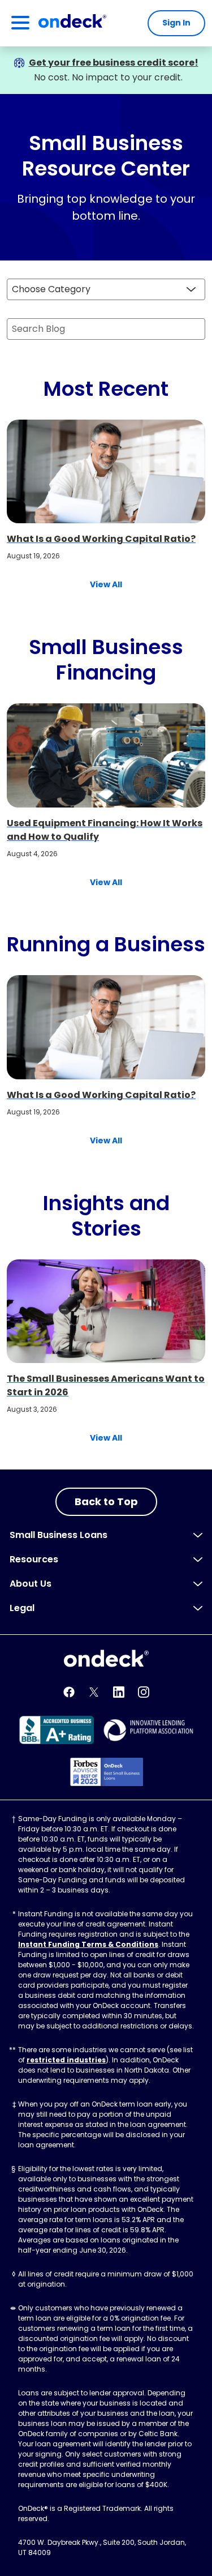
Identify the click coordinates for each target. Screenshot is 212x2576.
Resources (34, 1559)
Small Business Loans (59, 1535)
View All (106, 584)
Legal (22, 1608)
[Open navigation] (20, 23)
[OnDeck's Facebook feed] (69, 1692)
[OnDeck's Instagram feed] (144, 1692)
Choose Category (51, 289)
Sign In (176, 23)
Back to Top (106, 1501)
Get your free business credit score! (114, 63)
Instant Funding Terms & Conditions (88, 1944)
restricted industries (66, 2060)
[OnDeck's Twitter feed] (94, 1692)
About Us (31, 1584)
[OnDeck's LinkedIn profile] (119, 1692)
